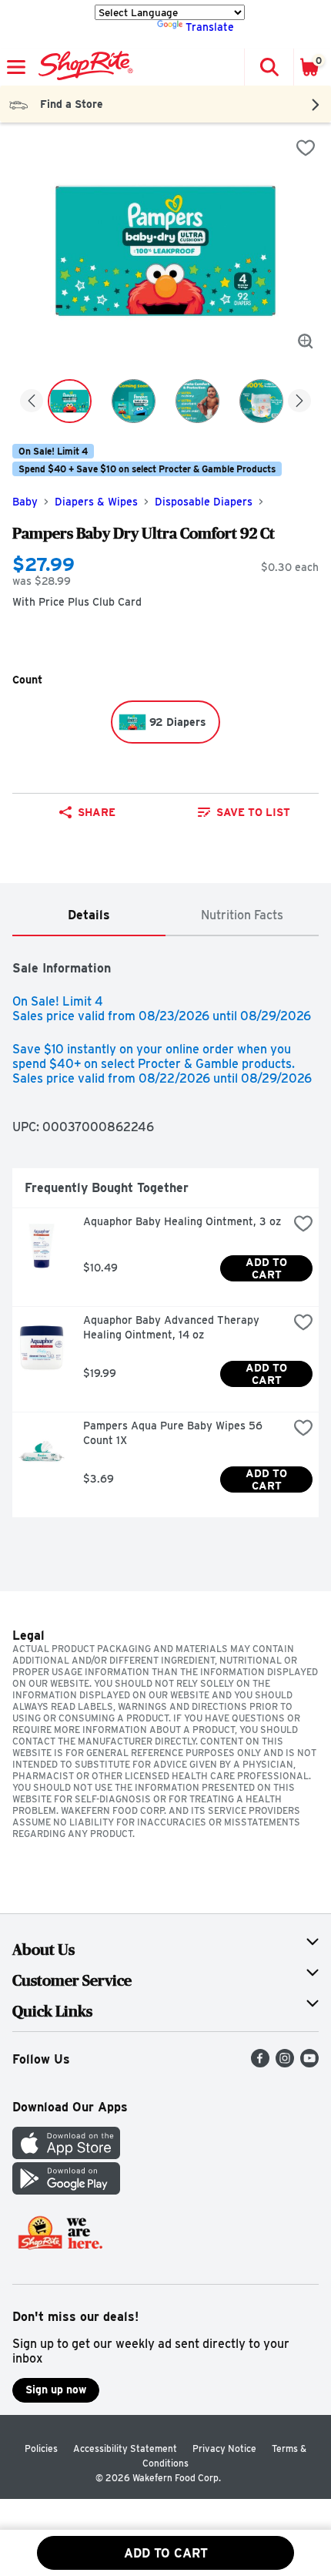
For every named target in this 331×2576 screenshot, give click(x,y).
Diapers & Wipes (96, 502)
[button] (269, 67)
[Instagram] (285, 2063)
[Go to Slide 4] (261, 401)
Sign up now (56, 2390)
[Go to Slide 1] (70, 401)
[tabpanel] (165, 1233)
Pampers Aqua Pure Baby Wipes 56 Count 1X (174, 1433)
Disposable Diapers (204, 502)
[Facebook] (260, 2063)
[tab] (89, 916)
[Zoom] (306, 341)
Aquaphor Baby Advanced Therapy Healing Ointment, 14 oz (173, 1327)
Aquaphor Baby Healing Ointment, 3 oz (182, 1221)
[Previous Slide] (32, 402)
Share (97, 812)
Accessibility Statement (125, 2448)
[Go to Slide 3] (197, 401)
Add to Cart (268, 1268)
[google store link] (66, 2190)
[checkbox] (306, 148)
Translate (210, 27)
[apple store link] (66, 2155)
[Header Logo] (83, 67)
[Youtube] (309, 2063)
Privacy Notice (224, 2448)
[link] (244, 812)
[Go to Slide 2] (134, 401)
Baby (25, 502)
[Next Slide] (299, 402)
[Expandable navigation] (16, 67)
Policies (41, 2448)
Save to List (253, 812)
